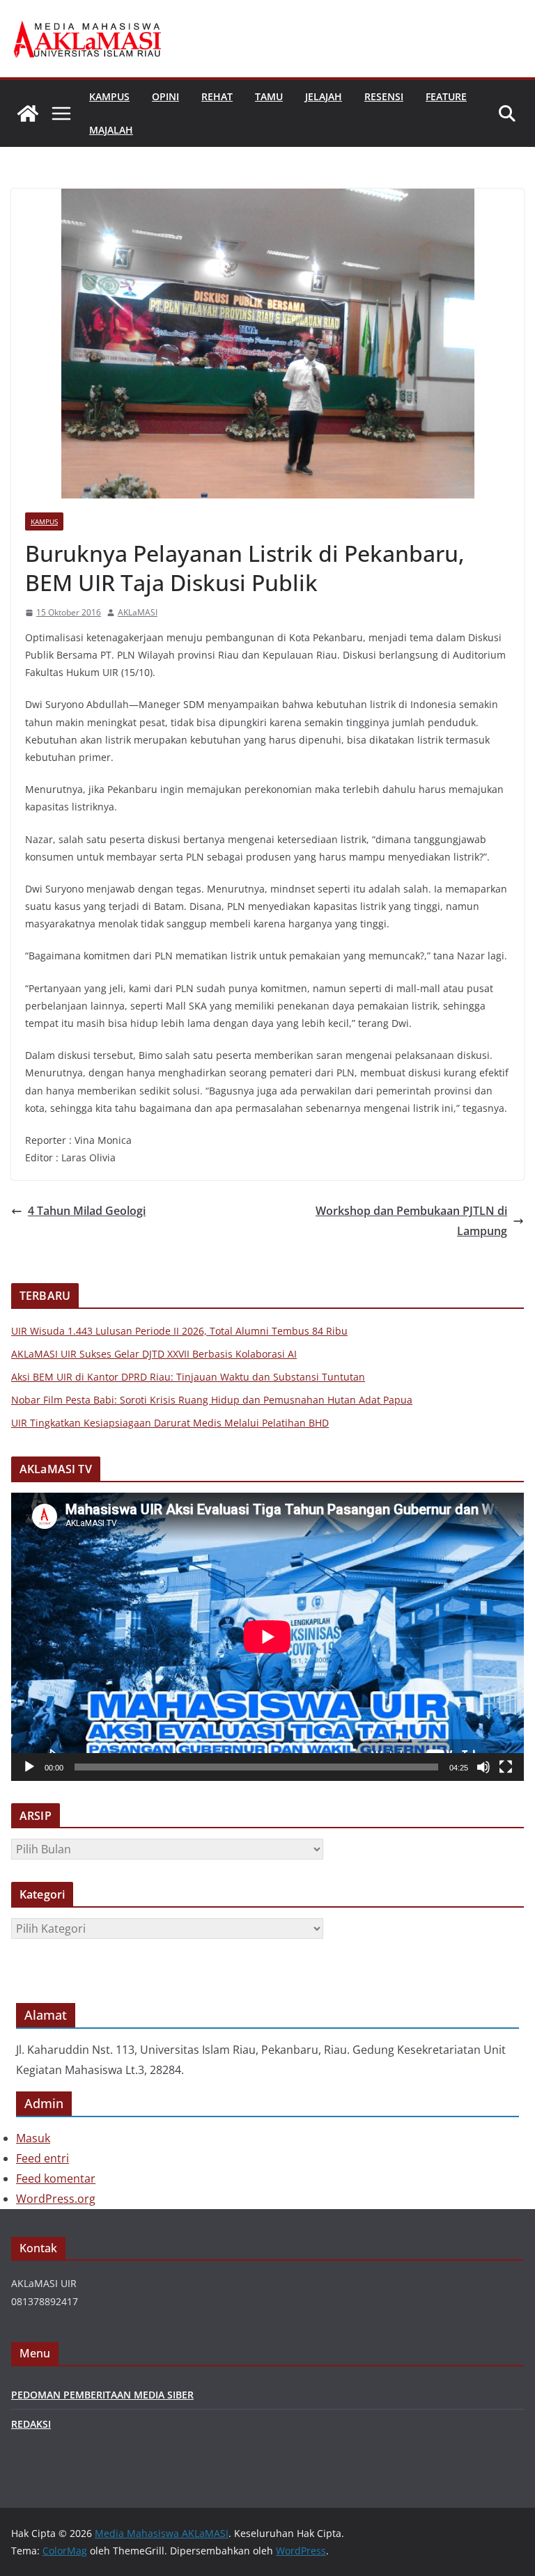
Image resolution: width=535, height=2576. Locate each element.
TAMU (269, 96)
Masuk (33, 2138)
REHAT (217, 96)
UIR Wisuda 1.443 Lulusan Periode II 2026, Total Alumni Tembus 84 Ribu (179, 1331)
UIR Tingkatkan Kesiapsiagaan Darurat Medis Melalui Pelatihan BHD (170, 1423)
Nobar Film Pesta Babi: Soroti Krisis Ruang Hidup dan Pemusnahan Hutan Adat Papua (212, 1400)
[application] (267, 1637)
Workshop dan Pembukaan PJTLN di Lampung (411, 1221)
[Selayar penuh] (506, 1767)
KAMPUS (109, 96)
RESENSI (384, 96)
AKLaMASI (138, 612)
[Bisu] (483, 1767)
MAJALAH (111, 130)
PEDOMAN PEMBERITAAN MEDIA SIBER (102, 2395)
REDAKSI (31, 2424)
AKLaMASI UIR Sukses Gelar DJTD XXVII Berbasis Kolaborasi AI (154, 1354)
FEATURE (446, 96)
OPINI (165, 96)
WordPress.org (56, 2199)
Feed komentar (56, 2178)
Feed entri (42, 2158)
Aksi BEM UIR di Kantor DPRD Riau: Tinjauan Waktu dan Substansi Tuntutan (188, 1377)
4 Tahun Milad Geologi (87, 1211)
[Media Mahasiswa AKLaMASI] (28, 113)
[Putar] (29, 1767)
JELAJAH (324, 96)
